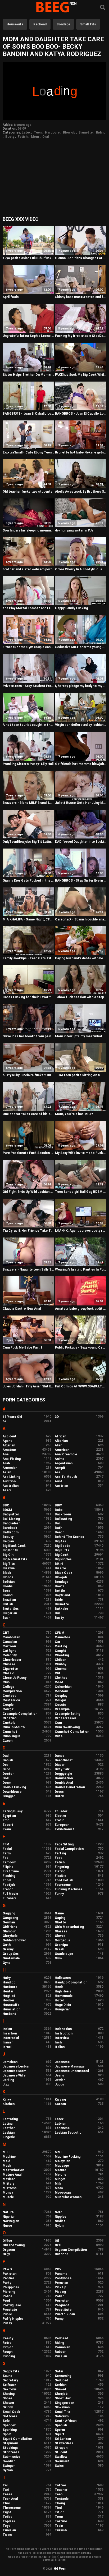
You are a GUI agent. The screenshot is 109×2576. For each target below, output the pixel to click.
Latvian (60, 2124)
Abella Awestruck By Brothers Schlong (81, 492)
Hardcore (52, 132)
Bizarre (60, 1568)
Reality (8, 2338)
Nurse (7, 2226)
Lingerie (9, 2137)
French (8, 1889)
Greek (59, 1949)
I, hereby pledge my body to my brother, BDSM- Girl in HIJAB (81, 686)
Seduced (61, 2380)
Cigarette (10, 1669)
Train (59, 2526)
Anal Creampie (66, 1454)
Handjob (9, 1982)
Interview (62, 2038)
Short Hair (63, 2398)
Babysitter (11, 1514)
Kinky (7, 2100)
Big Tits (9, 1564)
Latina (8, 2124)
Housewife (15, 24)
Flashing (9, 1876)
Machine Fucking (68, 2157)
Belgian (8, 1541)
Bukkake (61, 1609)
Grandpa (61, 1945)
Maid (6, 2161)
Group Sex (11, 1954)
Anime (60, 1459)
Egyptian (9, 1816)
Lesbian (9, 2133)
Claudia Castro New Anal (22, 1309)
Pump (59, 2319)
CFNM (60, 1633)
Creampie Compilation (20, 1714)
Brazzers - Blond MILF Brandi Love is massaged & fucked (28, 803)
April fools (11, 297)
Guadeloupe (64, 1954)
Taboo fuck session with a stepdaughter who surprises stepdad (81, 997)
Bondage (63, 24)
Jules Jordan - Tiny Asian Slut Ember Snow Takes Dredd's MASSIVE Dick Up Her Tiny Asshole (28, 1386)
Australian (11, 1486)
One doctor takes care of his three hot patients (28, 1114)
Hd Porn (60, 2569)
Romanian (62, 2347)
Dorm (7, 1783)
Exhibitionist (64, 1829)
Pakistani (10, 2274)
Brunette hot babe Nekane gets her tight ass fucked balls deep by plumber (81, 452)
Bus (58, 1613)
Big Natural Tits (15, 1559)
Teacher (61, 2490)
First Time (11, 1871)
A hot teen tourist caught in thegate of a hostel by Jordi (28, 725)
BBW (58, 1505)
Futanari (9, 1898)
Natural (8, 2212)
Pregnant (62, 2305)
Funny (59, 1894)
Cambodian (11, 1637)
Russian (61, 2356)
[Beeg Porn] (54, 8)
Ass (58, 1472)
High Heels (63, 1991)
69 (4, 1421)
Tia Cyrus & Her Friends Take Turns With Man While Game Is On (28, 1231)
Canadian (10, 1642)
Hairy (7, 1978)
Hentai (8, 1991)
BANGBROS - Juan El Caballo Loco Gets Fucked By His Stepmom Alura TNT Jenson (81, 414)
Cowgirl (8, 1709)
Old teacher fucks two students (28, 492)
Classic (8, 1673)
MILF (6, 2152)
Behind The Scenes (69, 1537)
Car (58, 1642)
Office (7, 2241)
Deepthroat (64, 1760)
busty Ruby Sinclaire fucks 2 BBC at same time (28, 1075)
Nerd (58, 2212)
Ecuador (61, 1811)
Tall (5, 2485)
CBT (6, 1633)
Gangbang (10, 1918)
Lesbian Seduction (69, 2133)
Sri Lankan (63, 2439)
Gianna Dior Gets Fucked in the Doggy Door (28, 881)
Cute (59, 1736)
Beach (60, 1532)
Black (7, 1573)
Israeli (7, 2047)
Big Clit (8, 1555)
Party (7, 2283)
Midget (60, 2179)
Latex (26, 132)
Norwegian (11, 2221)
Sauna (7, 2376)
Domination (64, 1778)
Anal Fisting (12, 1459)
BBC (6, 1505)
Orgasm (9, 2250)
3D (57, 1417)
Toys (6, 2526)
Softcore (10, 2416)
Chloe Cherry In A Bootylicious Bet (81, 569)
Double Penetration (70, 1787)
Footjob (9, 1885)
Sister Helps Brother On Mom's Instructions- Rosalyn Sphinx (28, 375)
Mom (35, 137)
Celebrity (10, 1655)
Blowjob (69, 132)
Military (8, 2184)
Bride (59, 1600)
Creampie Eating (67, 1714)
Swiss (59, 2466)
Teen (38, 132)
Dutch (59, 1796)
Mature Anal (12, 2175)
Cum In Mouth (14, 1727)
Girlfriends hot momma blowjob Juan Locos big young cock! (81, 764)
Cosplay (61, 1696)
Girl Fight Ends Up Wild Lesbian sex (28, 1192)
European (62, 1825)
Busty (10, 137)
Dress (59, 1792)
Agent (7, 1441)
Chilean (60, 1660)
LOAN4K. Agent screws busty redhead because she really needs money (81, 1231)
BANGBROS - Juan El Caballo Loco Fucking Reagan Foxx (28, 414)
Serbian (61, 2385)
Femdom (9, 1862)
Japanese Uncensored (72, 2071)
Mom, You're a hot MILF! (74, 1114)
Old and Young (14, 2245)
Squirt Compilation (17, 2439)
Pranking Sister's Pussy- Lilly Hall (28, 764)
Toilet (7, 2517)
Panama (61, 2274)
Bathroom (11, 1532)
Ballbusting (63, 1519)
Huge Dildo (63, 2005)
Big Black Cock (14, 1546)
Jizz (6, 2084)
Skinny (8, 2407)
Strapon (61, 2448)
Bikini (59, 1564)
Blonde (8, 1577)
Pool (6, 2301)
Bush (6, 1618)
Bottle (60, 1591)
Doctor (8, 1774)
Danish (8, 1760)
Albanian (61, 1441)
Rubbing (9, 2356)
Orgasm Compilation (71, 2250)
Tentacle (62, 2499)
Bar (57, 1523)
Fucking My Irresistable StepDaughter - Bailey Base (81, 336)
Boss (7, 1591)
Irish (58, 2042)
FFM (6, 1844)
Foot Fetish (64, 1880)
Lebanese (62, 2128)
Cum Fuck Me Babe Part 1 (22, 1347)
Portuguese (12, 2305)
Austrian (61, 1486)
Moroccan (63, 2193)
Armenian (10, 1468)
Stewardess (64, 2443)
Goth (7, 1945)
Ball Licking (11, 1519)
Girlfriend (10, 1927)
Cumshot (10, 1732)
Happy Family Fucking (71, 608)
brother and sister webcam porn (28, 569)
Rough (8, 2352)
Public (7, 2314)
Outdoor (61, 2254)
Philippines (11, 2287)
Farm (7, 1853)
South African (66, 2421)
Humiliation (12, 2009)
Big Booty (10, 1550)
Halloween (63, 1978)
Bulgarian (10, 1613)
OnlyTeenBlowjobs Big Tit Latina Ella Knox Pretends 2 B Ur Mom (28, 842)
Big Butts (62, 1550)
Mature (60, 2170)
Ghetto (60, 1922)
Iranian (8, 2042)
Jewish (60, 2080)
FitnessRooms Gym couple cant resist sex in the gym (28, 647)
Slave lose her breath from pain (27, 1036)
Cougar (60, 1700)
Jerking (8, 2080)
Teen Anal (10, 2499)
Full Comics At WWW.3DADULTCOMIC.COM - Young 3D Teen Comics (81, 1386)
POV (58, 2269)
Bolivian (9, 1582)
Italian (60, 2047)
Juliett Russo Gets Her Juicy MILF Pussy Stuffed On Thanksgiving (81, 803)
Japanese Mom (14, 2071)
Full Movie (10, 1894)
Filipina (8, 1867)
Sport (7, 2434)
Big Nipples (63, 1559)
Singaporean (64, 2403)
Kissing (60, 2100)
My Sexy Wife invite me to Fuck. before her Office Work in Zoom (81, 1153)
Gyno (7, 1963)
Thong (60, 2503)
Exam (7, 1829)
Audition (9, 1481)
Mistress (10, 2188)
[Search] (103, 8)
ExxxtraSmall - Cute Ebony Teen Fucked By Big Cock (28, 452)
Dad (6, 1756)
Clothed (61, 1678)
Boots (60, 1586)
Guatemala (11, 1958)
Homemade (64, 1996)
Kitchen (9, 2104)
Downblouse (12, 1792)
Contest (9, 1696)
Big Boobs (63, 1546)
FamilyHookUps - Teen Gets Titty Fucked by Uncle (28, 958)
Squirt (60, 2434)
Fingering (62, 1867)
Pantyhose (63, 2278)
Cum (58, 1723)
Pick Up (60, 2287)
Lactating (10, 2119)
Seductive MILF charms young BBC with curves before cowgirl (81, 647)
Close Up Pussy (15, 1678)
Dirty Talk (62, 1769)
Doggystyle (63, 1774)
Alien (58, 1445)
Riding (101, 132)
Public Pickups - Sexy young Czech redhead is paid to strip (81, 1347)
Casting (61, 1646)
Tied (58, 2508)
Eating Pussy (13, 1811)
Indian (7, 2029)
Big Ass (60, 1541)
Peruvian (61, 2283)
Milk (58, 2184)
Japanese (62, 2062)
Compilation (12, 1691)
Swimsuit (62, 2461)
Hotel (59, 2000)
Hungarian (63, 2009)
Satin (59, 2371)
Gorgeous (62, 1940)
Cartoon (9, 1646)
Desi (6, 1765)
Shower (8, 2403)
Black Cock (63, 1573)
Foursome (63, 1885)
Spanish (61, 2425)
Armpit (60, 1468)
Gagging (9, 1913)
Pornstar (62, 2301)
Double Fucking (14, 1787)
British (8, 1604)
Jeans (59, 2075)
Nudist (60, 2221)
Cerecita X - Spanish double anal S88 (81, 919)
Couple (8, 1705)
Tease (7, 2494)
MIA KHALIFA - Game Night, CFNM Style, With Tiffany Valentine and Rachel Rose (28, 919)
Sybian (8, 2470)
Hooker (8, 2000)
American (62, 1450)
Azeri (7, 1490)
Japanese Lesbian (16, 2066)
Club (6, 1682)
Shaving (9, 2394)
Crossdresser (65, 1718)
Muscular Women (68, 2197)
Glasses (61, 1931)
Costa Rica (11, 1700)
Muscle (8, 2197)
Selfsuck (10, 2385)
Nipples (60, 2217)
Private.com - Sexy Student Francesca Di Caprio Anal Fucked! (28, 686)
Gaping (60, 1918)
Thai (6, 2503)
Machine (9, 2157)
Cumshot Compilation (72, 1732)
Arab (6, 1463)
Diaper (60, 1765)
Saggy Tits (11, 2371)
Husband (9, 2014)
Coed (59, 1682)
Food (7, 1880)
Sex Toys (10, 2389)
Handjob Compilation (71, 1982)
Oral (46, 137)
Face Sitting (64, 1844)
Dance (60, 1756)
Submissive (11, 2457)
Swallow (61, 2457)
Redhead (40, 24)
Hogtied (9, 1996)
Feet (58, 1858)
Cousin (60, 1705)
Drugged (9, 1796)
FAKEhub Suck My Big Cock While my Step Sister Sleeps (81, 375)
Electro (60, 1816)
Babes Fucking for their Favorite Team (28, 997)
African (60, 1436)
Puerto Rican (65, 2314)
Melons (60, 2175)
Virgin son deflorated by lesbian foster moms (81, 725)
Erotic (60, 1820)
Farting (60, 1853)
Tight (7, 2512)
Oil (57, 2241)
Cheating (62, 1655)
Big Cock (62, 1555)
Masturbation (13, 2170)
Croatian (10, 1718)
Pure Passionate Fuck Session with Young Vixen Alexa (28, 1153)
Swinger (9, 2466)
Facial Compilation (69, 1849)
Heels (59, 1987)
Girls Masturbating (69, 1927)
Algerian (9, 1445)
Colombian (63, 1687)
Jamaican (10, 2062)
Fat (5, 1858)
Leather (9, 2128)
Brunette (86, 132)
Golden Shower (14, 1940)
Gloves (60, 1936)
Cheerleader (12, 1660)
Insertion (10, 2033)
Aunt (58, 1481)
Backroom (63, 1514)
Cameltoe (62, 1637)
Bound (8, 1595)
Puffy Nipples (13, 2319)
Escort (8, 1825)
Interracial (11, 2038)
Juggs (59, 2084)
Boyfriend (62, 1595)
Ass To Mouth (66, 1477)
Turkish (61, 2530)
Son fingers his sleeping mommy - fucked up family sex (28, 530)
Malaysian (62, 2161)
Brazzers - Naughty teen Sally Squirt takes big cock (28, 1269)
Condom (61, 1691)
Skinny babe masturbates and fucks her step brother (81, 297)
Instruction (64, 2033)
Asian (7, 1472)
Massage (62, 2166)
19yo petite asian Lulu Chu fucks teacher (28, 258)
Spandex (9, 2425)
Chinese (9, 1664)
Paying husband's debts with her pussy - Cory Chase (81, 958)
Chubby (60, 1664)
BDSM (7, 1510)
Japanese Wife (14, 2075)
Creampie (62, 1709)
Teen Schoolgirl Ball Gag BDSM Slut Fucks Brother (81, 1192)
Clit (58, 1673)
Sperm (60, 2430)
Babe (59, 1510)
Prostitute (63, 2310)
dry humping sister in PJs (74, 530)
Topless (9, 2521)
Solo (6, 2421)
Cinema (61, 1669)
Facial (7, 1849)
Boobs (8, 1586)
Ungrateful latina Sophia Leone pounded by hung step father (28, 336)
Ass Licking (11, 1477)
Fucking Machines (69, 1889)
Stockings (11, 2448)
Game (59, 1913)
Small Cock (11, 2412)
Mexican (9, 2179)
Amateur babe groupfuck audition (81, 1309)
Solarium (62, 2416)
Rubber (60, 2352)
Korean (60, 2104)
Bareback (10, 1528)
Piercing (9, 2292)
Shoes (8, 2398)
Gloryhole (10, 1936)
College (8, 1687)
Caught (60, 1651)
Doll (6, 1778)
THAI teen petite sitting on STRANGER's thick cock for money (81, 1075)
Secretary (10, 2380)
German (9, 1922)
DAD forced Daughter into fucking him (81, 842)
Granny (8, 1949)
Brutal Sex (11, 1609)
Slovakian (62, 2407)
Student (61, 2452)
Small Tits (88, 24)
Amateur (9, 1450)
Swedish (9, 2461)
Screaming (63, 2376)
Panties (9, 2278)
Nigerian (9, 2217)
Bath (58, 1528)
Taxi (6, 2490)
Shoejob (61, 2394)
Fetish (23, 137)
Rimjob (8, 2347)
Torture (61, 2521)
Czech (8, 1741)
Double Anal (64, 1783)
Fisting (60, 1871)
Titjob (60, 2512)
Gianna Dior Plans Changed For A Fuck (81, 258)
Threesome (12, 2508)
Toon (59, 2517)
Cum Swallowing (67, 1727)
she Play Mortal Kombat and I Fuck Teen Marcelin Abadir (28, 608)
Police (7, 2296)
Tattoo (60, 2485)
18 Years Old (12, 1417)
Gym (58, 1958)
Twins (7, 2535)
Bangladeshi (12, 1523)
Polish (60, 2296)
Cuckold (9, 1723)
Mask (7, 2166)
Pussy (7, 2323)
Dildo (6, 1769)
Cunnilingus (12, 1736)
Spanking (10, 2430)
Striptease (11, 2452)
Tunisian (9, 2530)
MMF (59, 2152)
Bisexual (9, 1568)
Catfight (9, 1651)
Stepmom (10, 2443)
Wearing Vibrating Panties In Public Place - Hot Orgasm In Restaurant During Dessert (81, 1269)
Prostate (10, 2310)
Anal (6, 1454)
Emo (6, 1820)
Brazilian (9, 1600)
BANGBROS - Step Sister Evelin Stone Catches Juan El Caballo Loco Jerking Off (81, 881)
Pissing (60, 2292)
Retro (7, 2343)
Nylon (59, 2226)
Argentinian (64, 1463)
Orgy (6, 2254)
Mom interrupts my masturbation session (81, 1036)
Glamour (9, 1931)
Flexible (60, 1876)
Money (8, 2193)
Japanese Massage (70, 2066)
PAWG (7, 2269)
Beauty (8, 1537)
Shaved (60, 2389)
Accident (10, 1436)
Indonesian (63, 2029)
